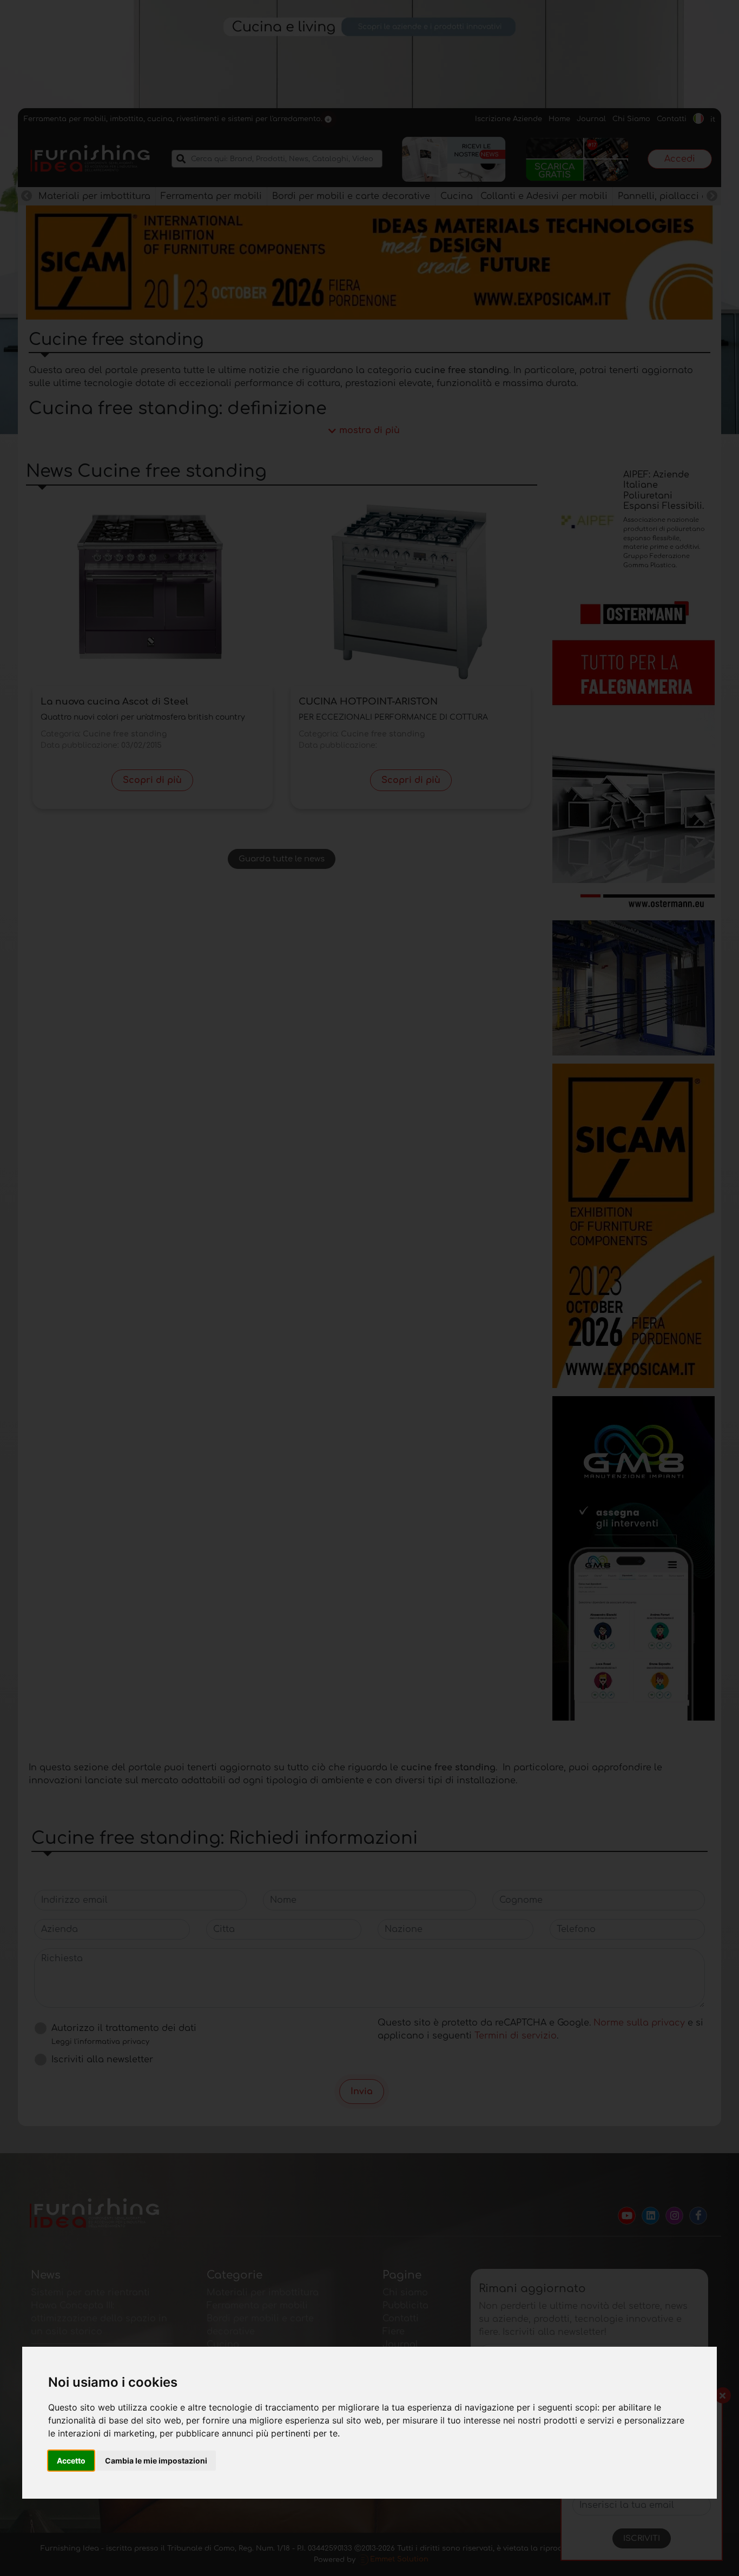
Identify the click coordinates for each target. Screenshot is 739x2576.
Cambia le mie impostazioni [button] (156, 2461)
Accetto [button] (71, 2461)
